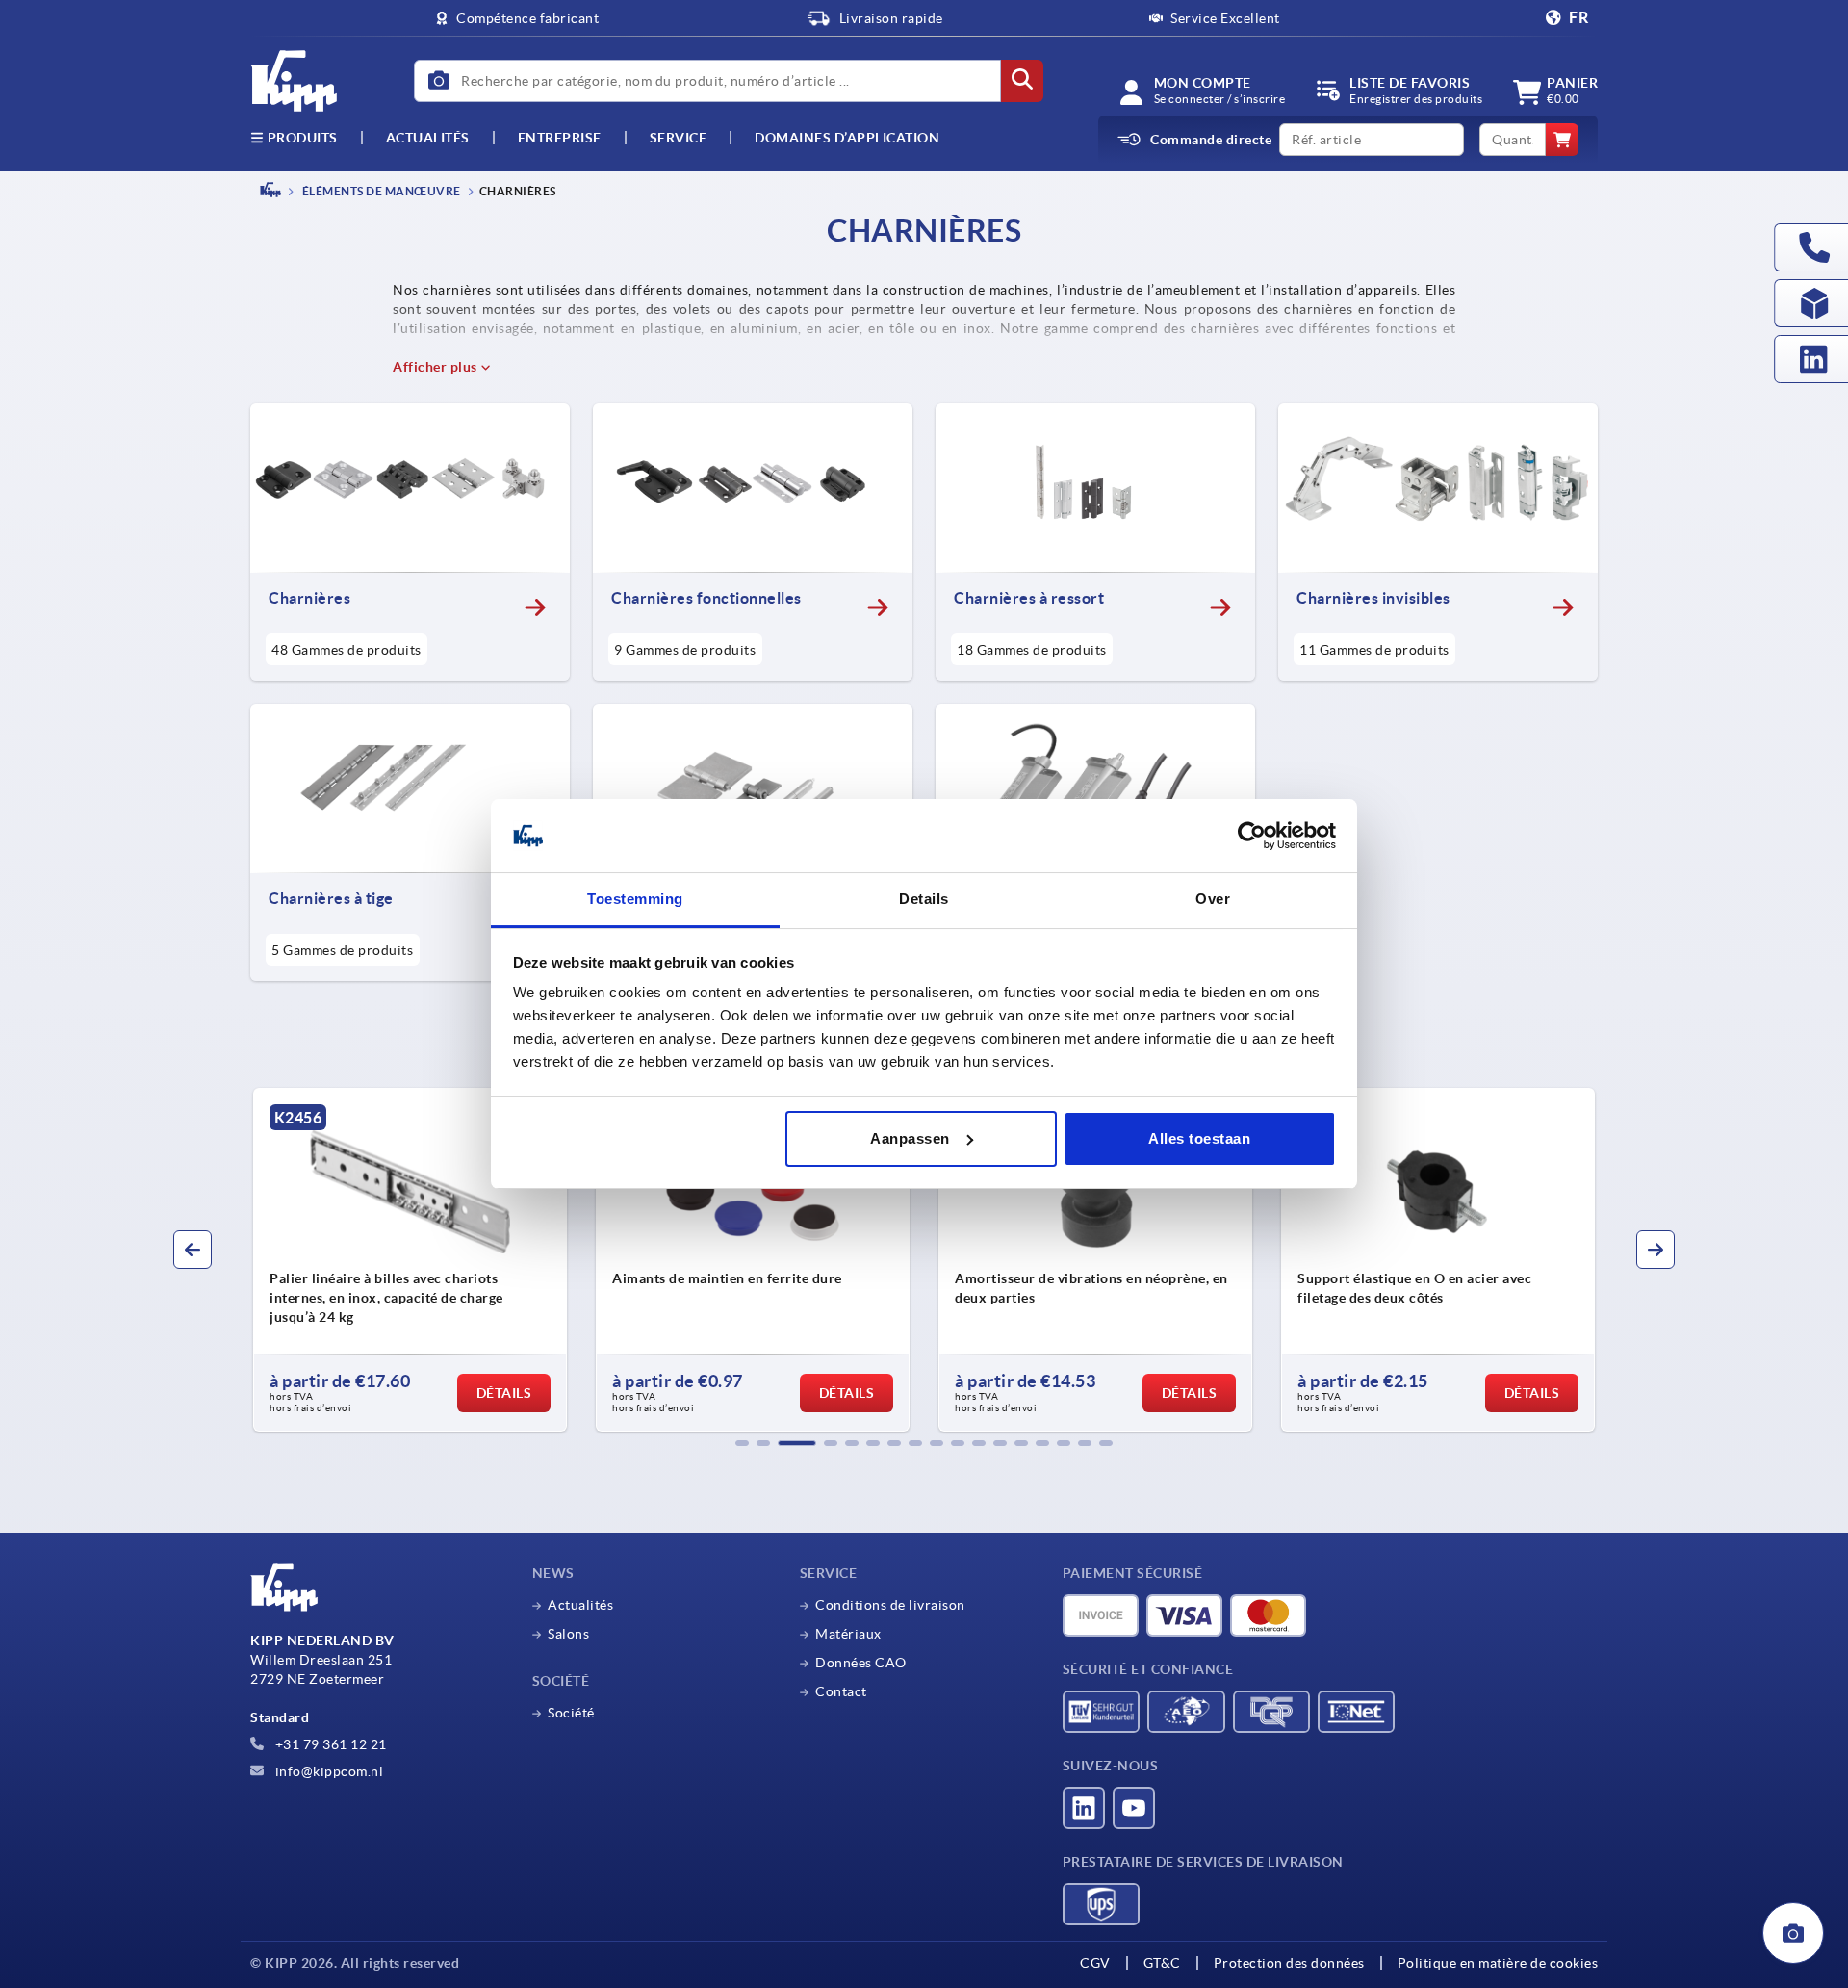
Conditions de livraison (890, 1605)
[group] (426, 1260)
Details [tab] (924, 899)
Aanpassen (910, 1138)
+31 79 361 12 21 (329, 1744)
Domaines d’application (847, 138)
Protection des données (1289, 1963)
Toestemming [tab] (635, 899)
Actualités (580, 1605)
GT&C (1162, 1963)
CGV (1095, 1963)
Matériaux (848, 1634)
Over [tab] (1213, 899)
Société (571, 1713)
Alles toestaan (1199, 1138)
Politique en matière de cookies (1498, 1963)
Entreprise (560, 138)
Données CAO (861, 1663)
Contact (841, 1691)
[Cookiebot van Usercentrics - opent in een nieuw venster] (1252, 836)
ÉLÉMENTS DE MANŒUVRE (380, 191)
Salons (568, 1634)
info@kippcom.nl (327, 1771)
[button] (742, 1443)
